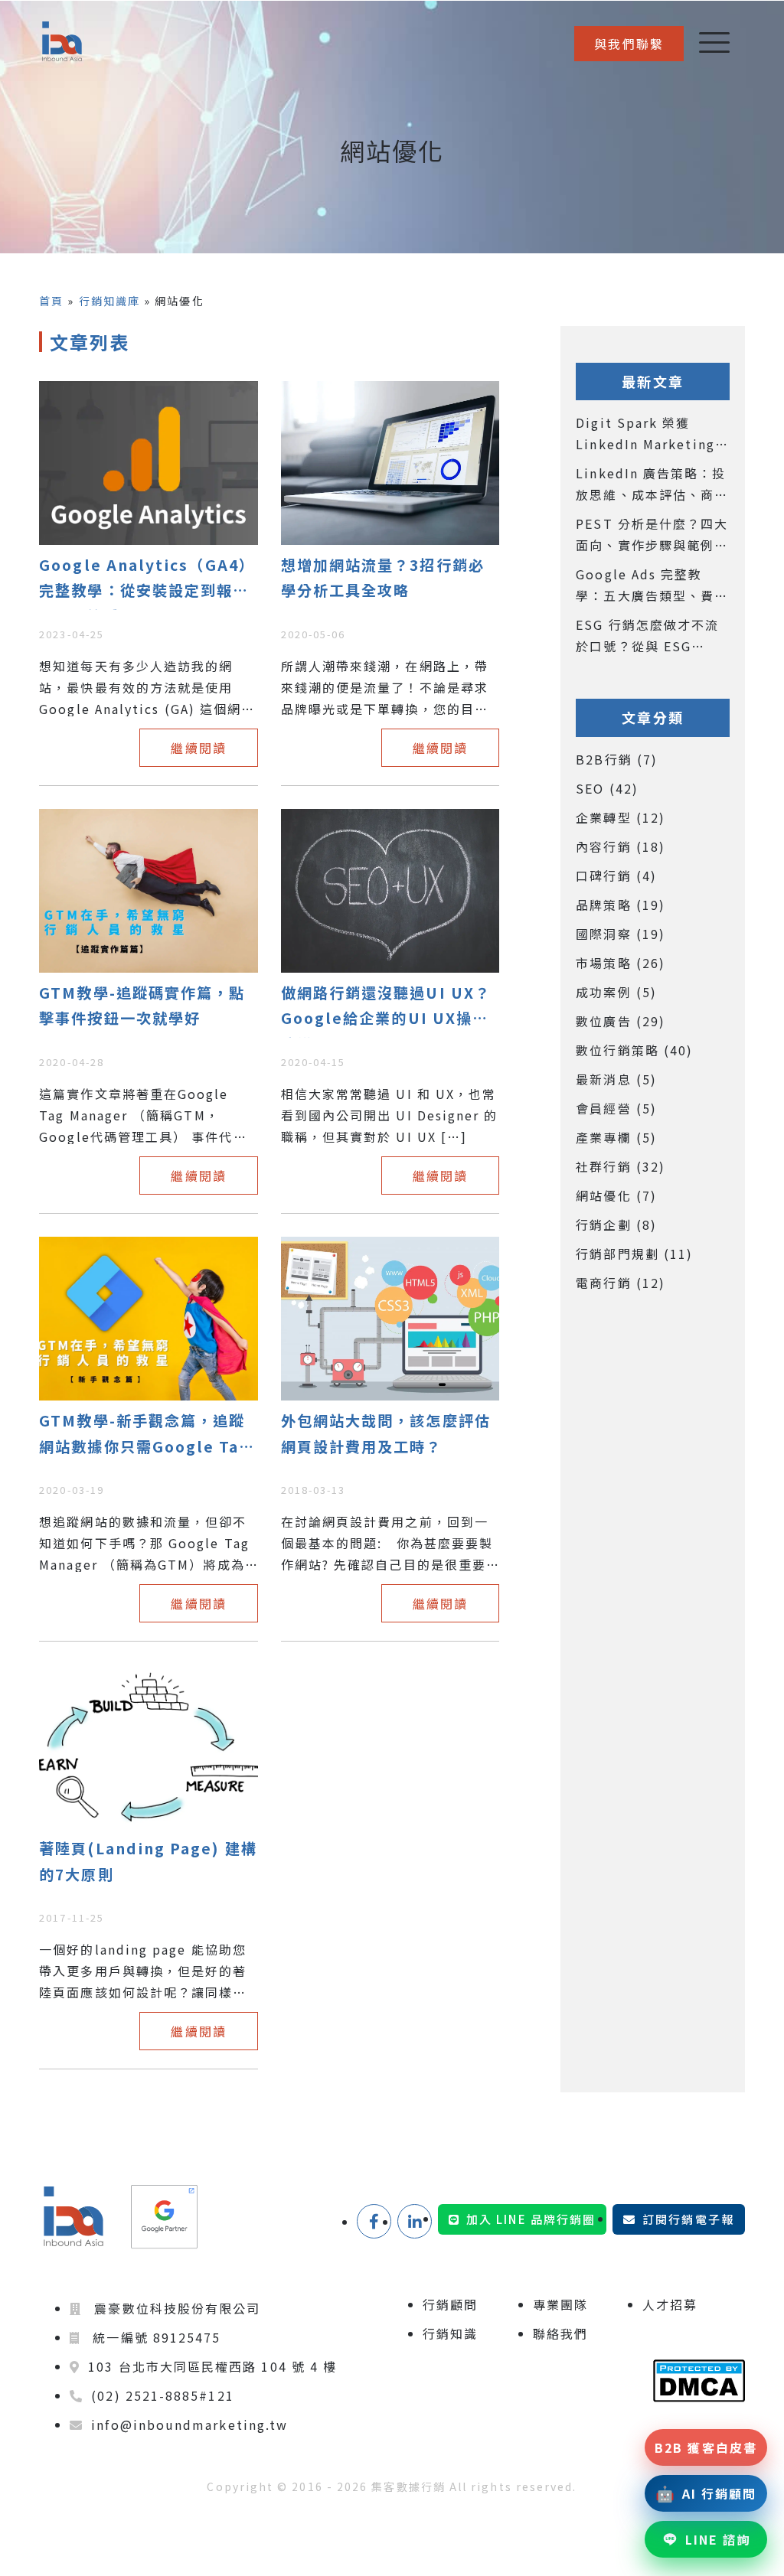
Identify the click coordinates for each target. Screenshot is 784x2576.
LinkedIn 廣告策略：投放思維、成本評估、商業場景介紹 (652, 484)
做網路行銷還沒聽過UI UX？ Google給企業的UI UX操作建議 (386, 1010)
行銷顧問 (450, 2304)
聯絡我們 (560, 2333)
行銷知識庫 (109, 301)
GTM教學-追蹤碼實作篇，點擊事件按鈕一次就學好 (142, 1006)
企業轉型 (621, 817)
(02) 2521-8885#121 (162, 2395)
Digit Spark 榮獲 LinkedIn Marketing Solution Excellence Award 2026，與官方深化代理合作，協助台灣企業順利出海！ (652, 434)
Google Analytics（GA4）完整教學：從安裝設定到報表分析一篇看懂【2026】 (147, 582)
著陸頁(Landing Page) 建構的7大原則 (148, 1861)
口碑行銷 (616, 876)
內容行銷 (621, 846)
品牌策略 (621, 905)
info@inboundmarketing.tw (189, 2424)
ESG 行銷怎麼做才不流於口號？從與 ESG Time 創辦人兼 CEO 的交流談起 (650, 636)
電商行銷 (621, 1283)
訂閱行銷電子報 (688, 2219)
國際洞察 (621, 934)
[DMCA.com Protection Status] (699, 2381)
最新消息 (616, 1079)
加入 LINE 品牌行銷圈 (531, 2219)
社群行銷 (621, 1166)
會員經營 (616, 1108)
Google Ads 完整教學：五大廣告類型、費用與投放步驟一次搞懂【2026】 (652, 585)
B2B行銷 (617, 759)
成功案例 (616, 992)
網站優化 (616, 1195)
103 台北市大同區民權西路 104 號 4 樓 (212, 2366)
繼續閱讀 (198, 748)
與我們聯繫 (629, 44)
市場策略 (621, 963)
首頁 (51, 301)
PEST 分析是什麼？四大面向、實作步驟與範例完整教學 (652, 535)
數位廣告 (621, 1021)
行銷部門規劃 (634, 1254)
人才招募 (670, 2304)
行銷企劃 (616, 1224)
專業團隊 (560, 2304)
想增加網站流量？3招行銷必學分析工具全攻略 (383, 578)
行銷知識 (450, 2333)
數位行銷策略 (634, 1050)
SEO (607, 788)
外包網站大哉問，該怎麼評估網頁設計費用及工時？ (386, 1433)
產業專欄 (616, 1137)
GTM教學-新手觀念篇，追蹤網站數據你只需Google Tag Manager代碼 (144, 1438)
